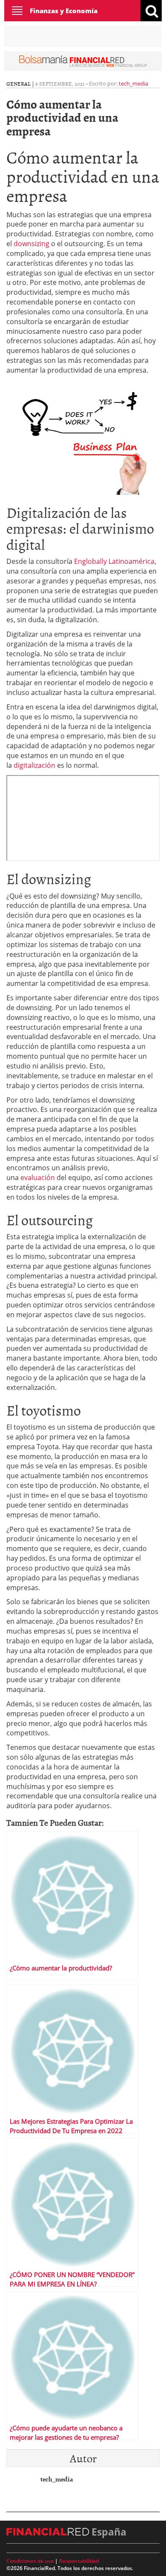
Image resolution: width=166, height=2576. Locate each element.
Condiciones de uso (30, 2561)
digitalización (34, 765)
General (19, 83)
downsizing (31, 244)
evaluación (38, 1177)
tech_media (133, 83)
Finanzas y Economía (64, 11)
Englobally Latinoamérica (114, 561)
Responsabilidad (79, 2561)
